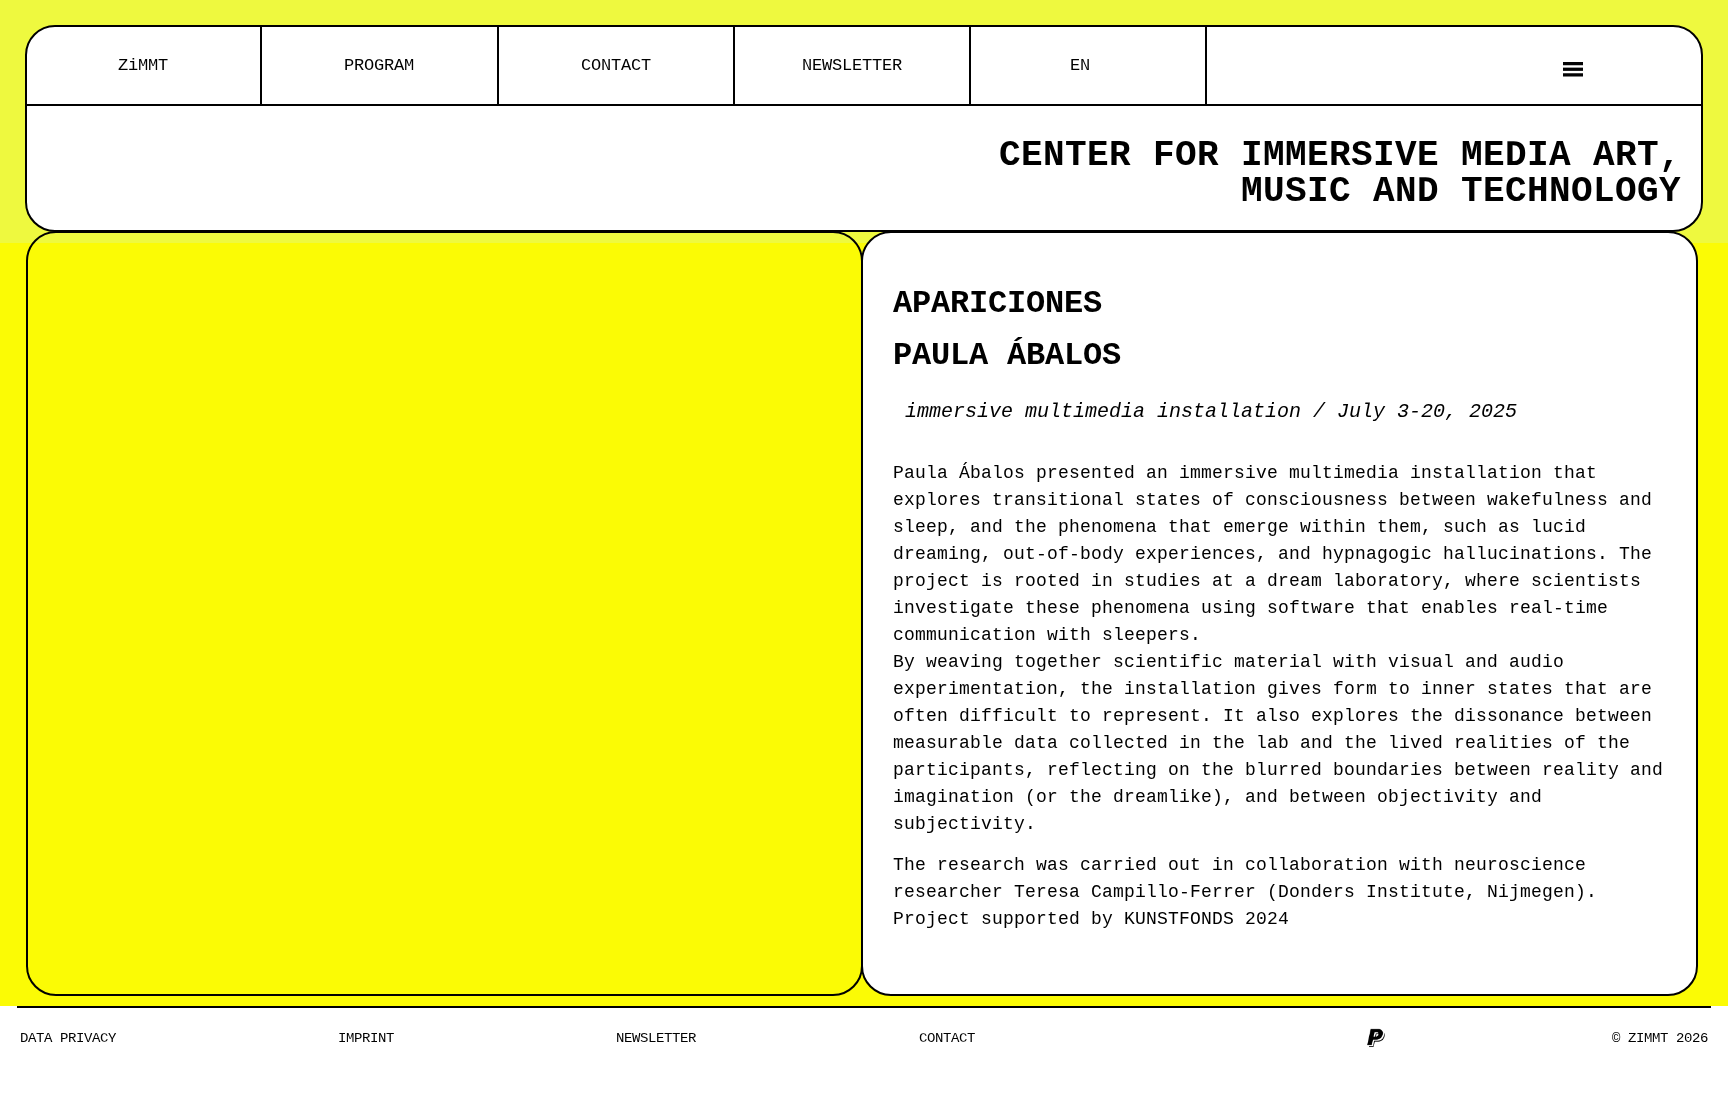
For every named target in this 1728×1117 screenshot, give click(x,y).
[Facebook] (1244, 1038)
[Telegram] (1310, 1038)
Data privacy (68, 1038)
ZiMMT (143, 65)
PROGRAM (379, 65)
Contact (947, 1038)
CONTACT (616, 65)
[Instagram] (1211, 1038)
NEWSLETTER (852, 65)
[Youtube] (1277, 1038)
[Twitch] (1343, 1038)
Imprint (366, 1038)
